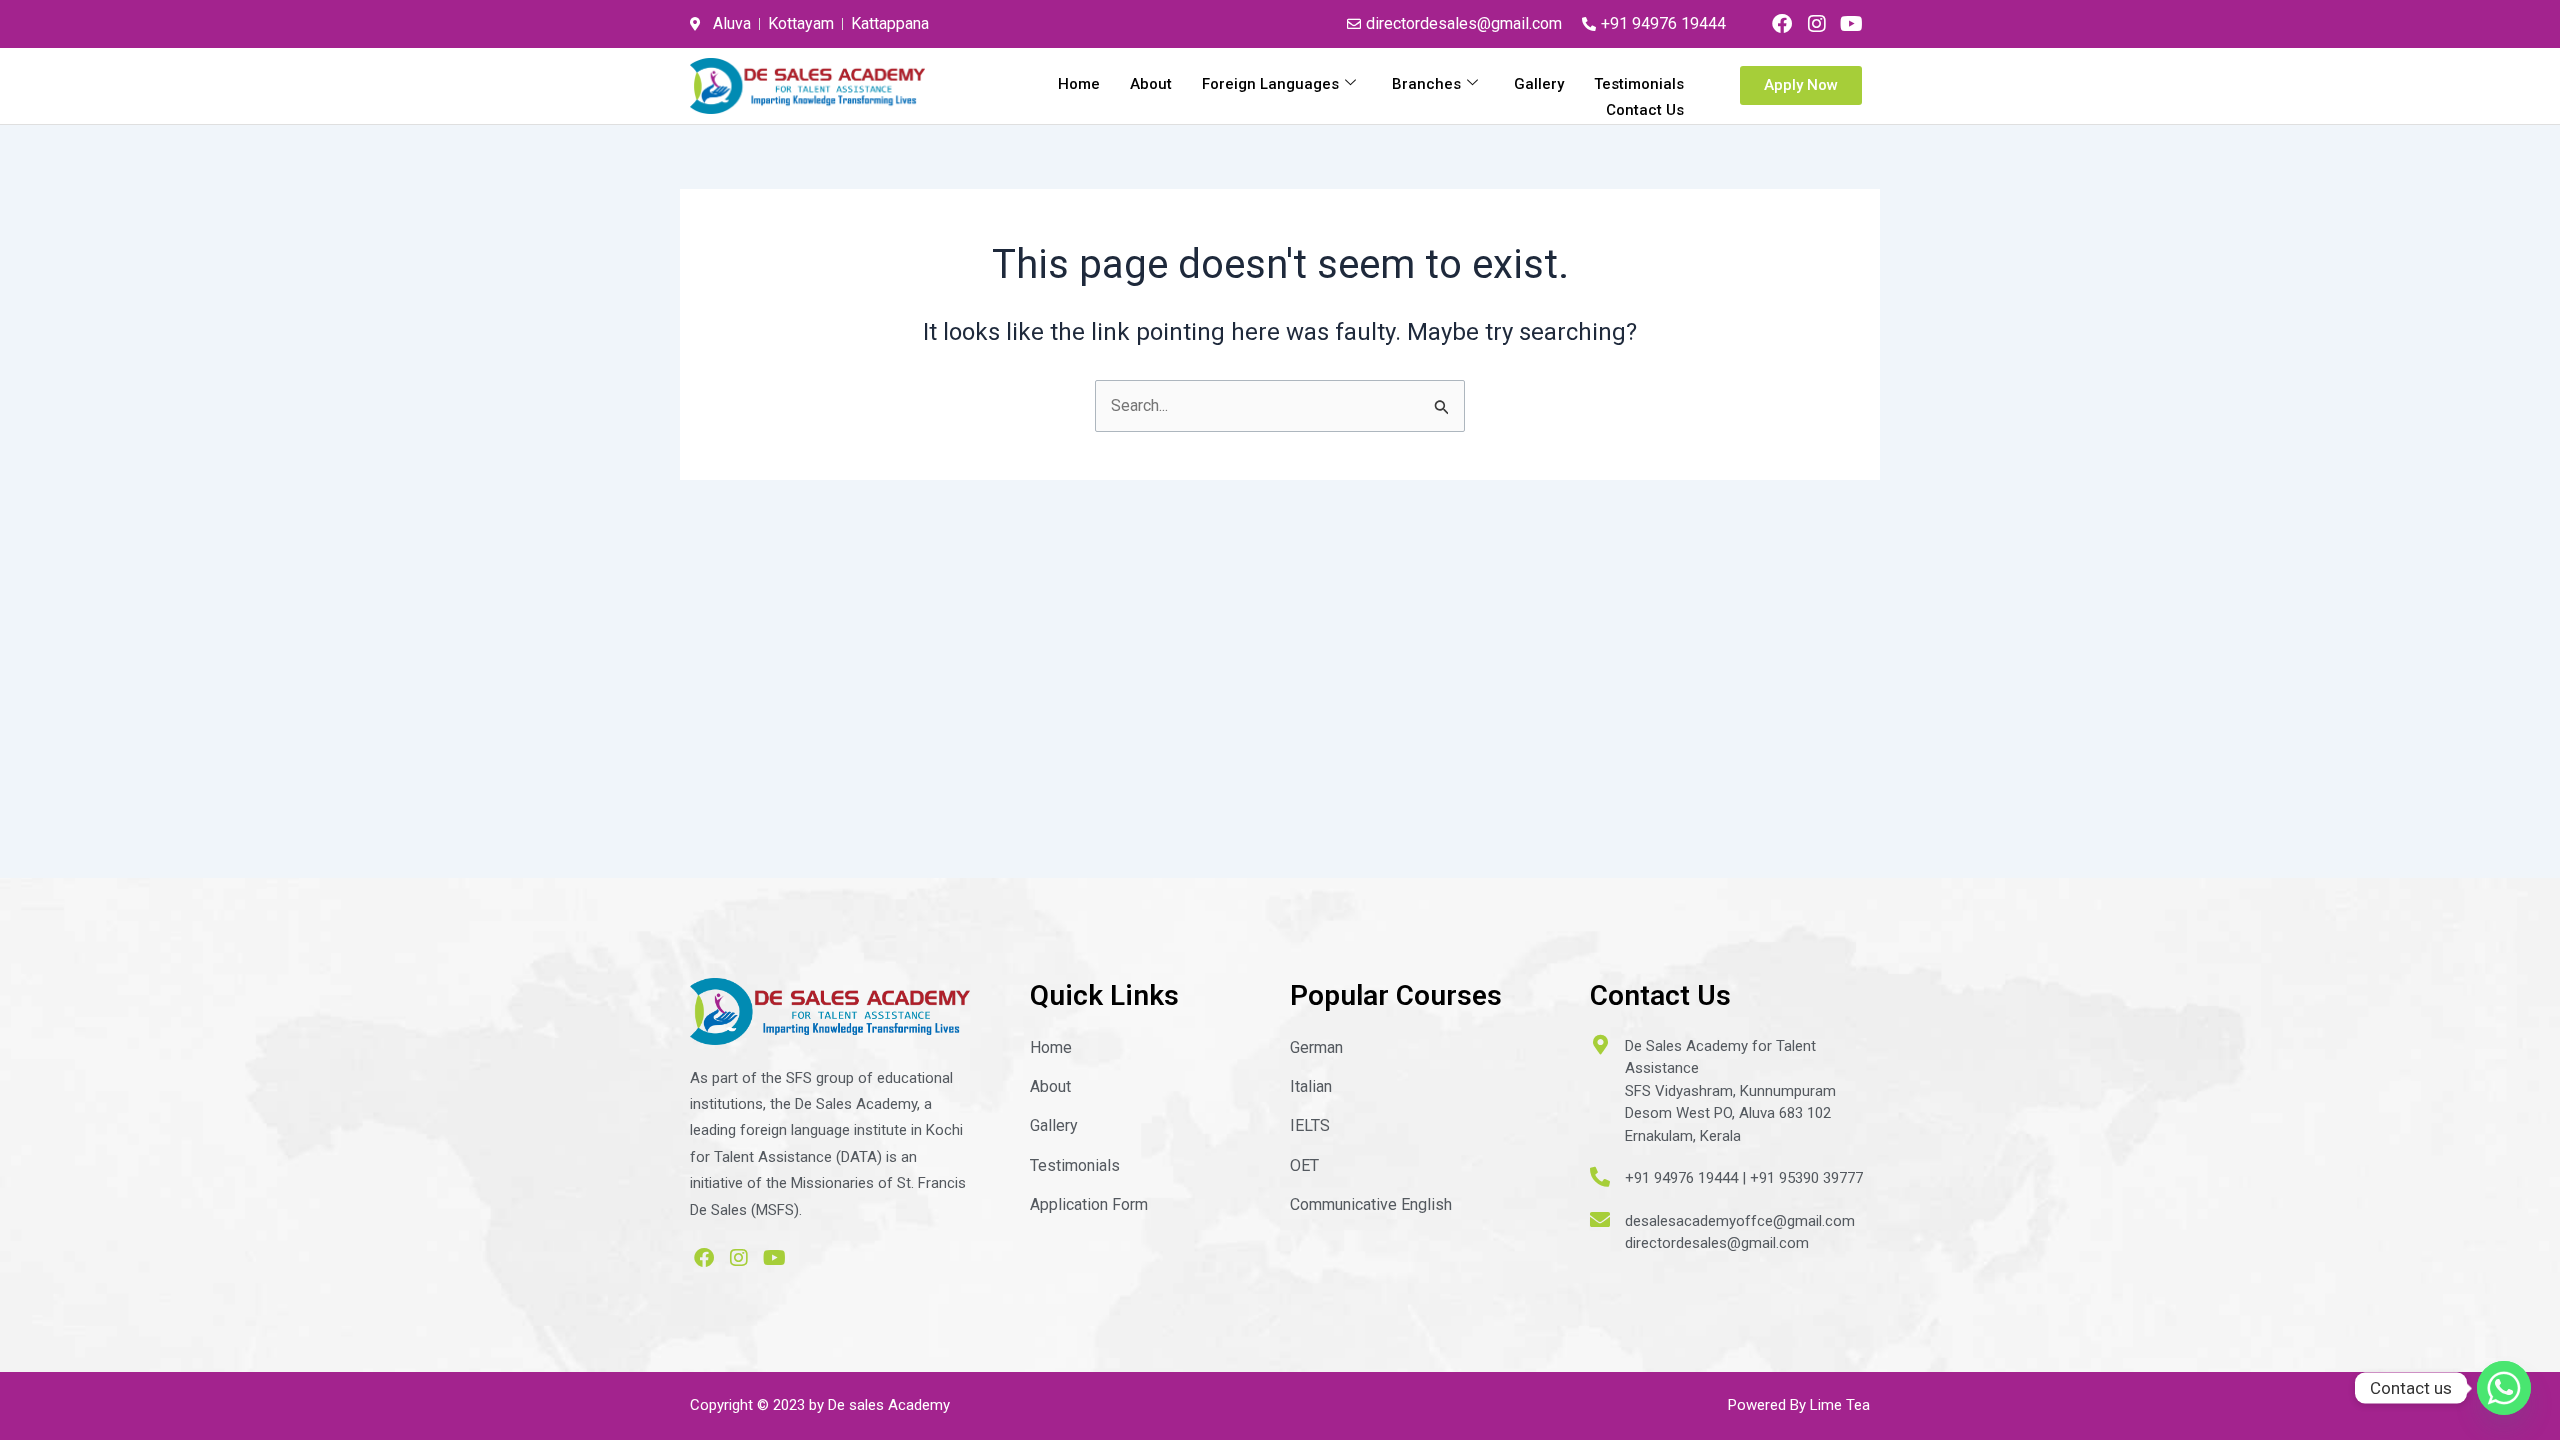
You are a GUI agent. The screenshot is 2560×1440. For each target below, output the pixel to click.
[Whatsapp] (2504, 1388)
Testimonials (1639, 84)
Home (1079, 84)
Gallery (1539, 84)
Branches (1426, 84)
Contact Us (1645, 110)
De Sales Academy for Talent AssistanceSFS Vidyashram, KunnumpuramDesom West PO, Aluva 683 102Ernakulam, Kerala (1730, 1091)
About (1151, 84)
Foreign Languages (1270, 84)
